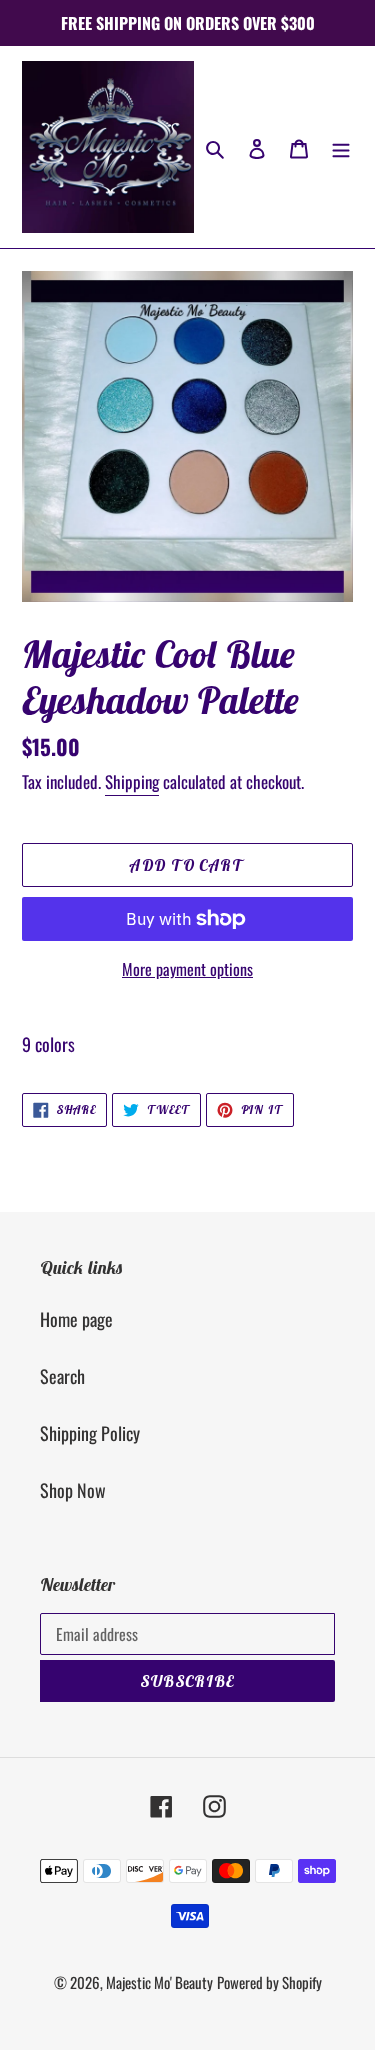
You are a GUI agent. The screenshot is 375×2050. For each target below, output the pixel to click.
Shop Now (73, 1490)
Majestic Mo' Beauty (159, 1982)
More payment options (187, 969)
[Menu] (341, 147)
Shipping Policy (90, 1433)
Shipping (132, 781)
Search (62, 1376)
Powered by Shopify (269, 1982)
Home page (76, 1319)
